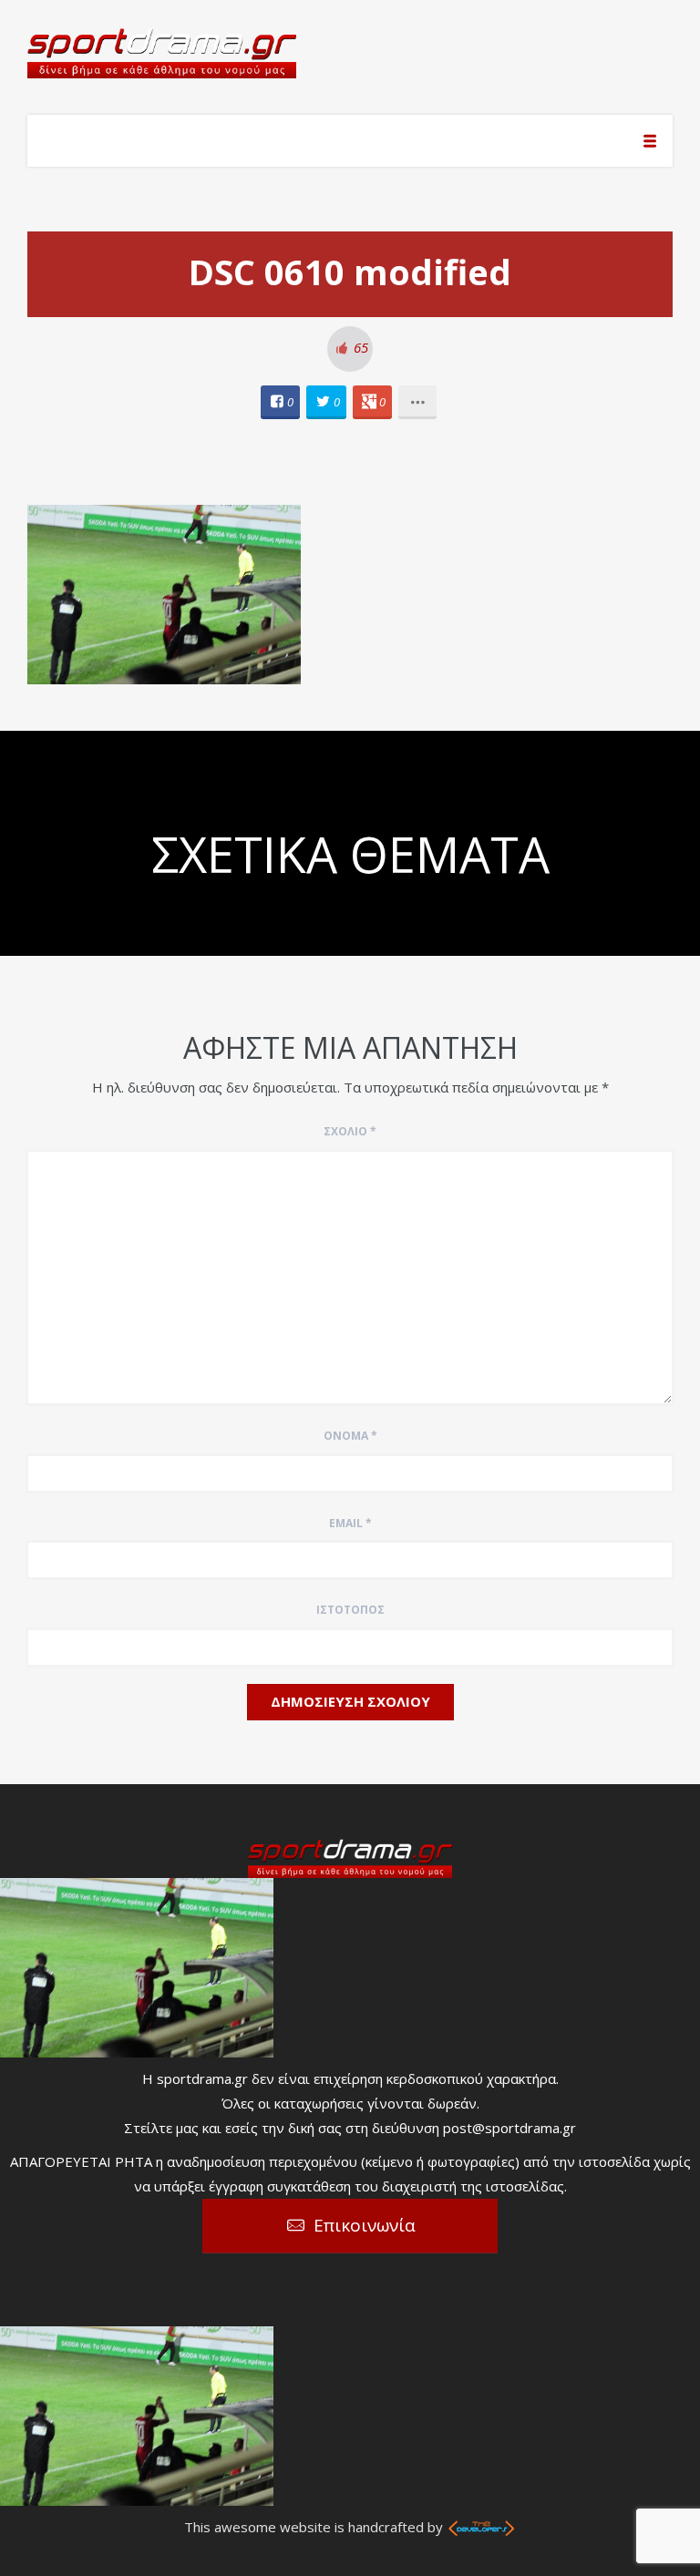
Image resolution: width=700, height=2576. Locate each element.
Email (350, 1523)
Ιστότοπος (350, 1610)
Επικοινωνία (365, 2225)
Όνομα (350, 1436)
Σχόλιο (350, 1131)
